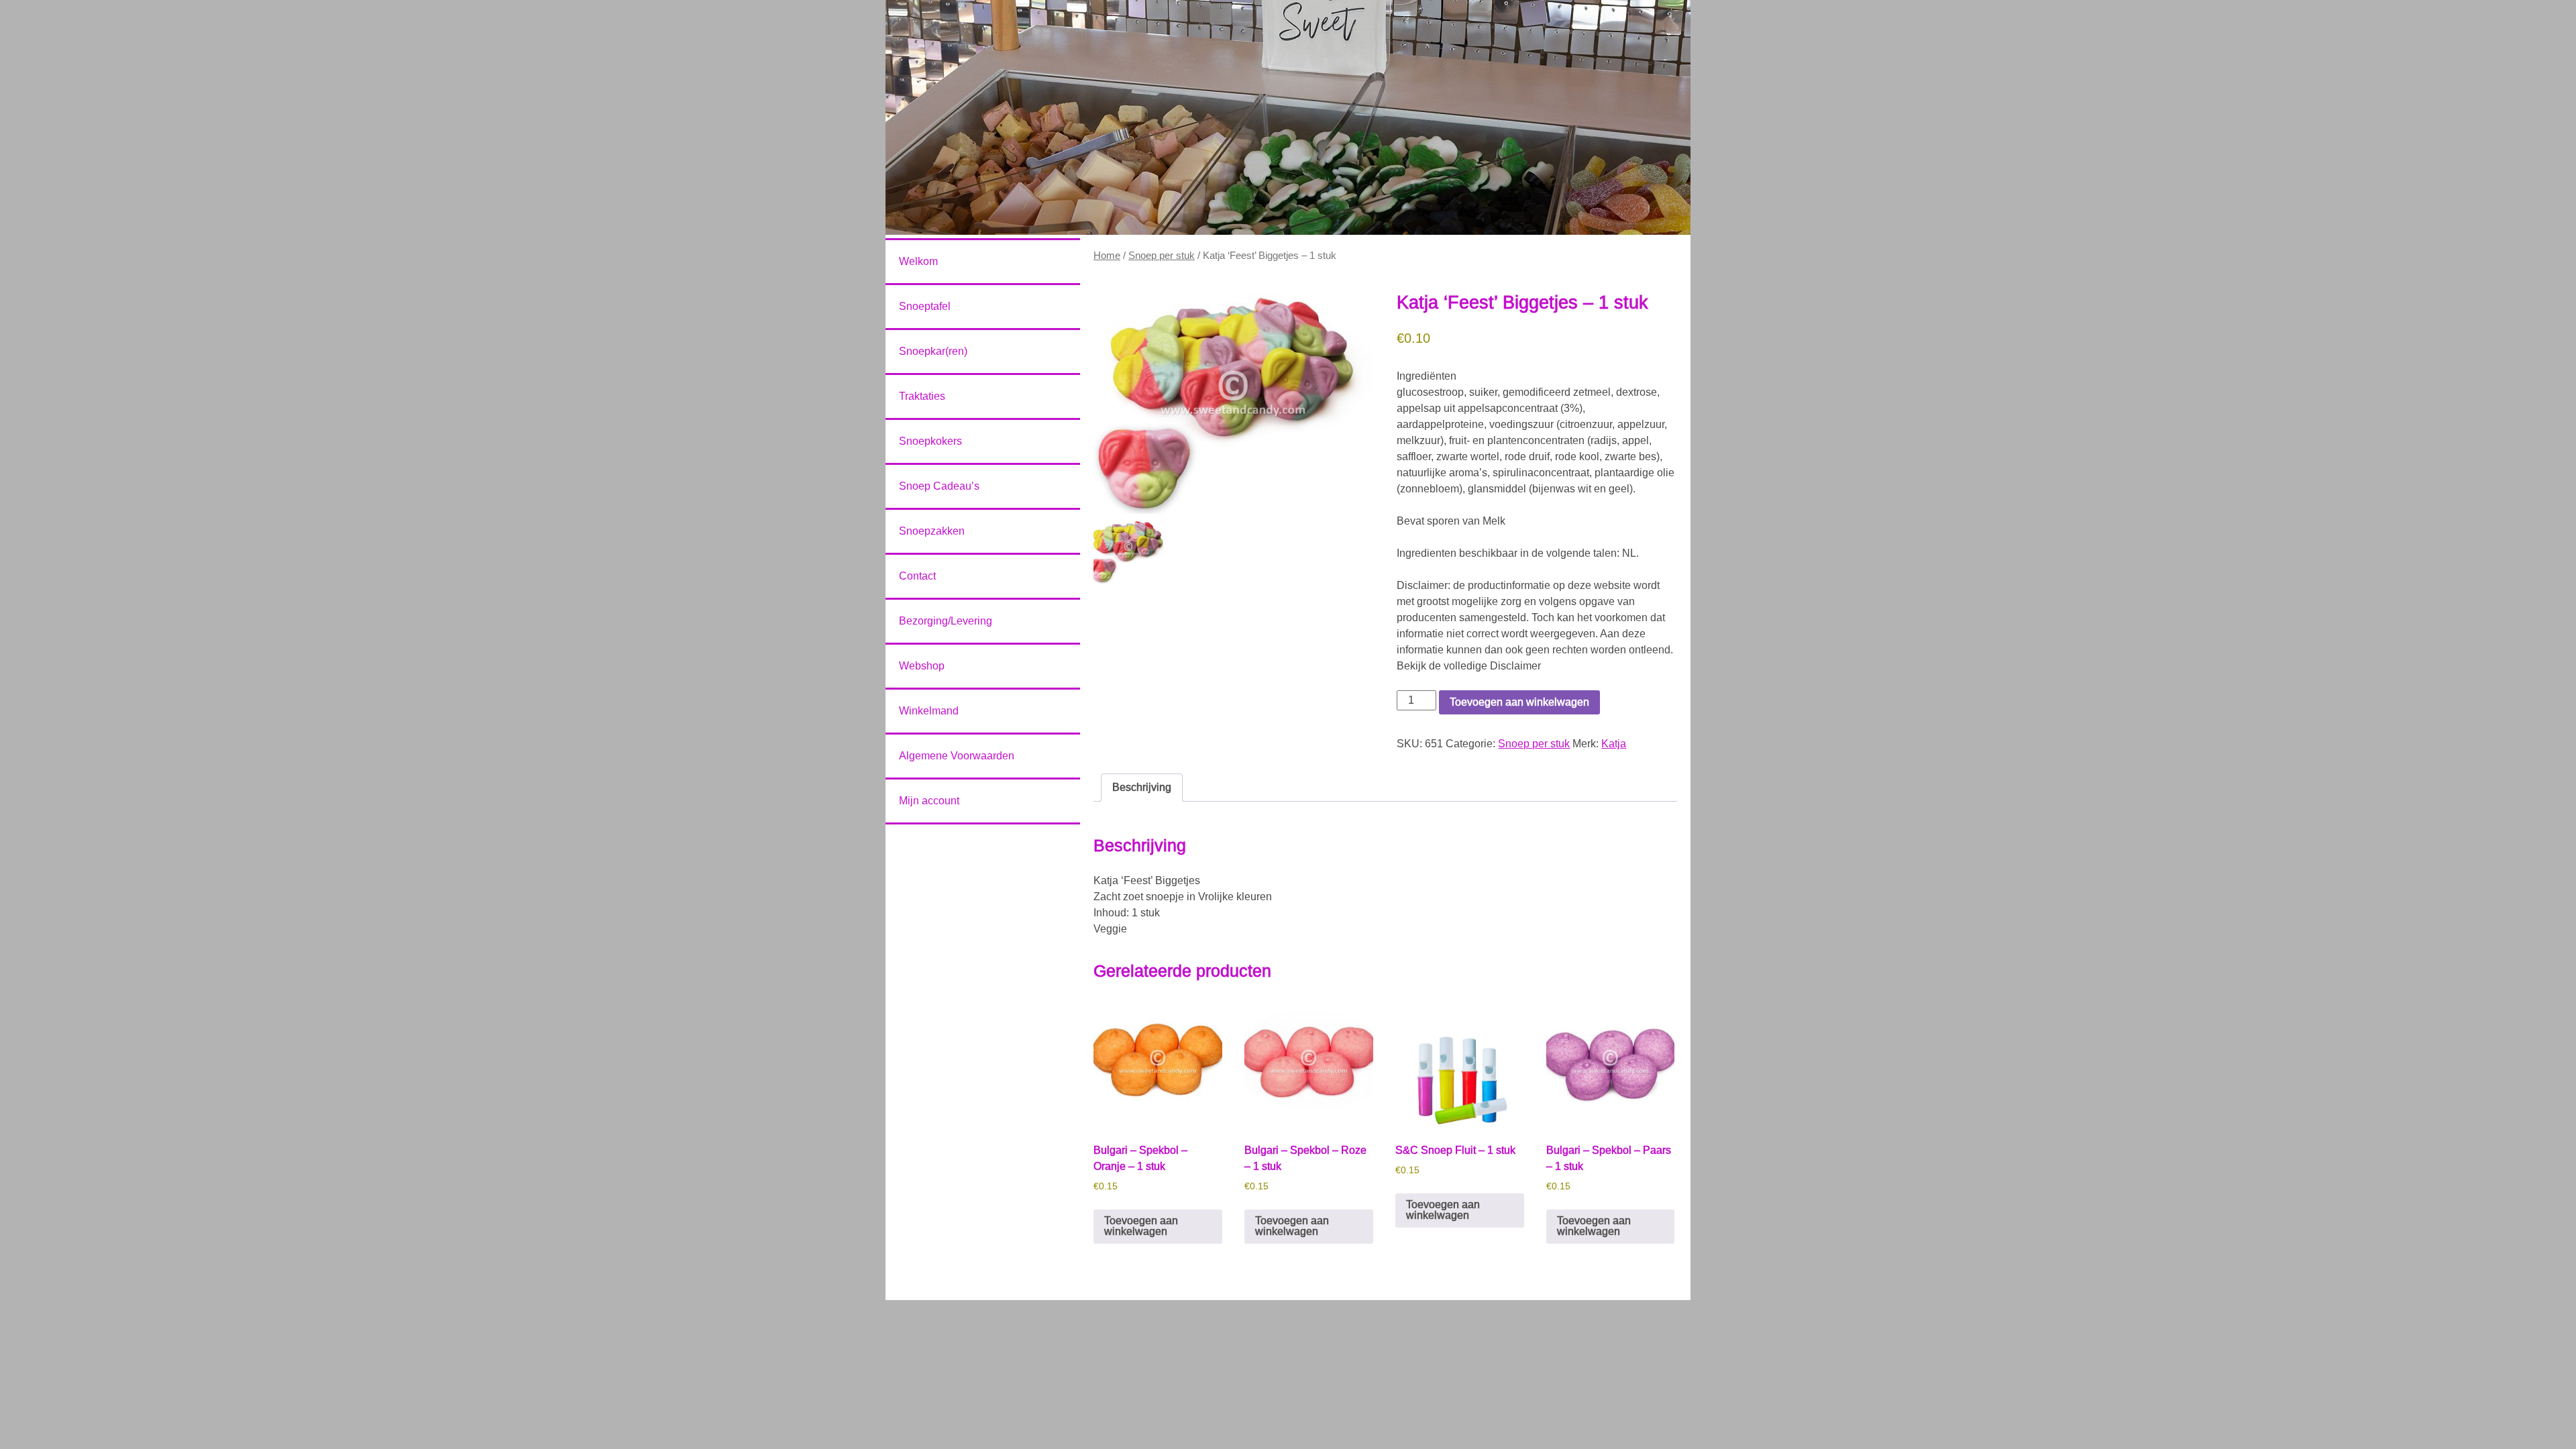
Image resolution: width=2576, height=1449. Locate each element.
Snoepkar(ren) (933, 351)
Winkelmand (929, 711)
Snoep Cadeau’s (939, 486)
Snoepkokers (930, 441)
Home (1107, 256)
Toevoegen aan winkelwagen (1519, 702)
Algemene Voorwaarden (957, 756)
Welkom (918, 261)
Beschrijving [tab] (1142, 787)
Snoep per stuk (1162, 256)
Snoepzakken (932, 531)
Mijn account (929, 801)
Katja (1614, 744)
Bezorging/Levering (946, 621)
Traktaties (922, 396)
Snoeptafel (925, 306)
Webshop (922, 666)
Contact (917, 576)
